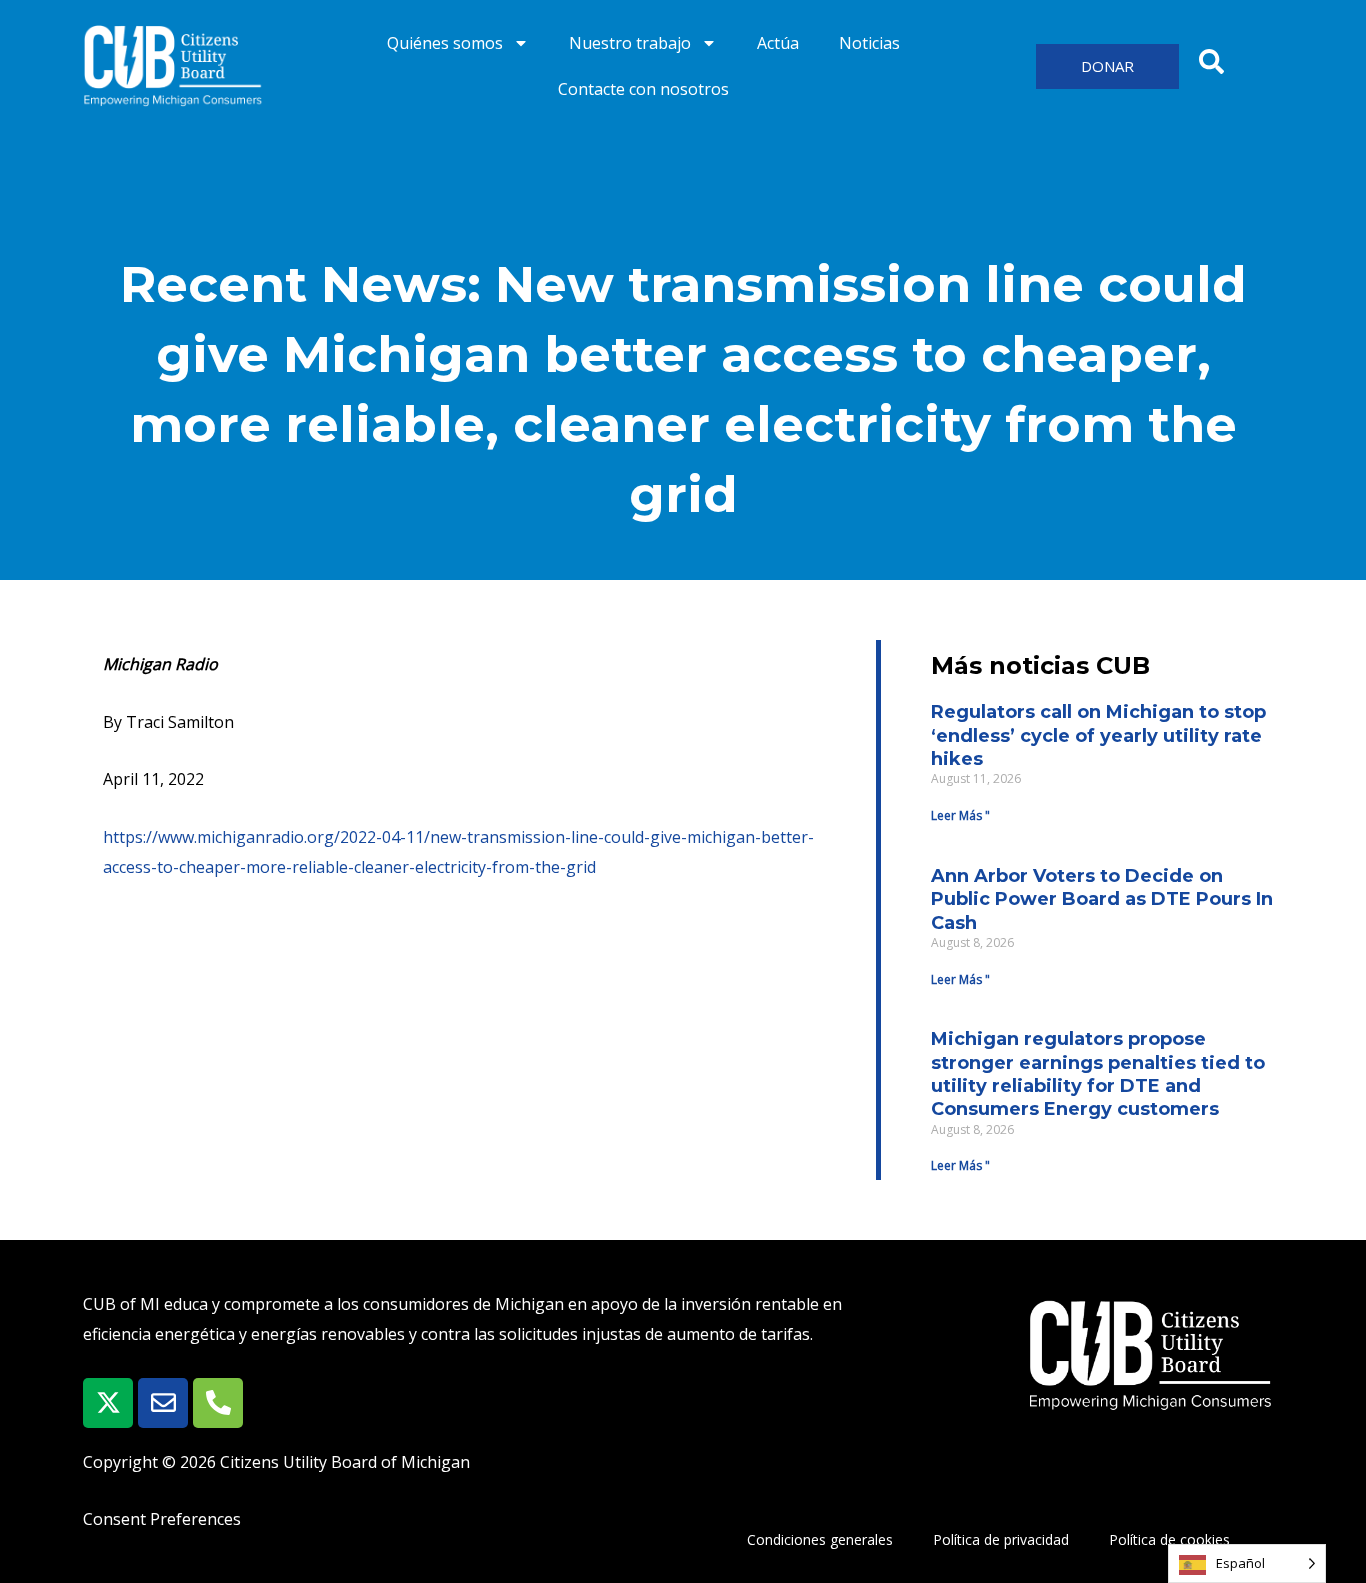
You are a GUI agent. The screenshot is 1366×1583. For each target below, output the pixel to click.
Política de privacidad (1001, 1539)
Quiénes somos (445, 43)
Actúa (778, 43)
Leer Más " (960, 815)
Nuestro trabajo (630, 43)
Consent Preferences (162, 1519)
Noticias (869, 43)
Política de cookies (1169, 1539)
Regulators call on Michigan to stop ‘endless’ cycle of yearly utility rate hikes (1098, 735)
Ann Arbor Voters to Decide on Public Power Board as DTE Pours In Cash (1102, 899)
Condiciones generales (820, 1539)
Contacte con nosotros (643, 89)
